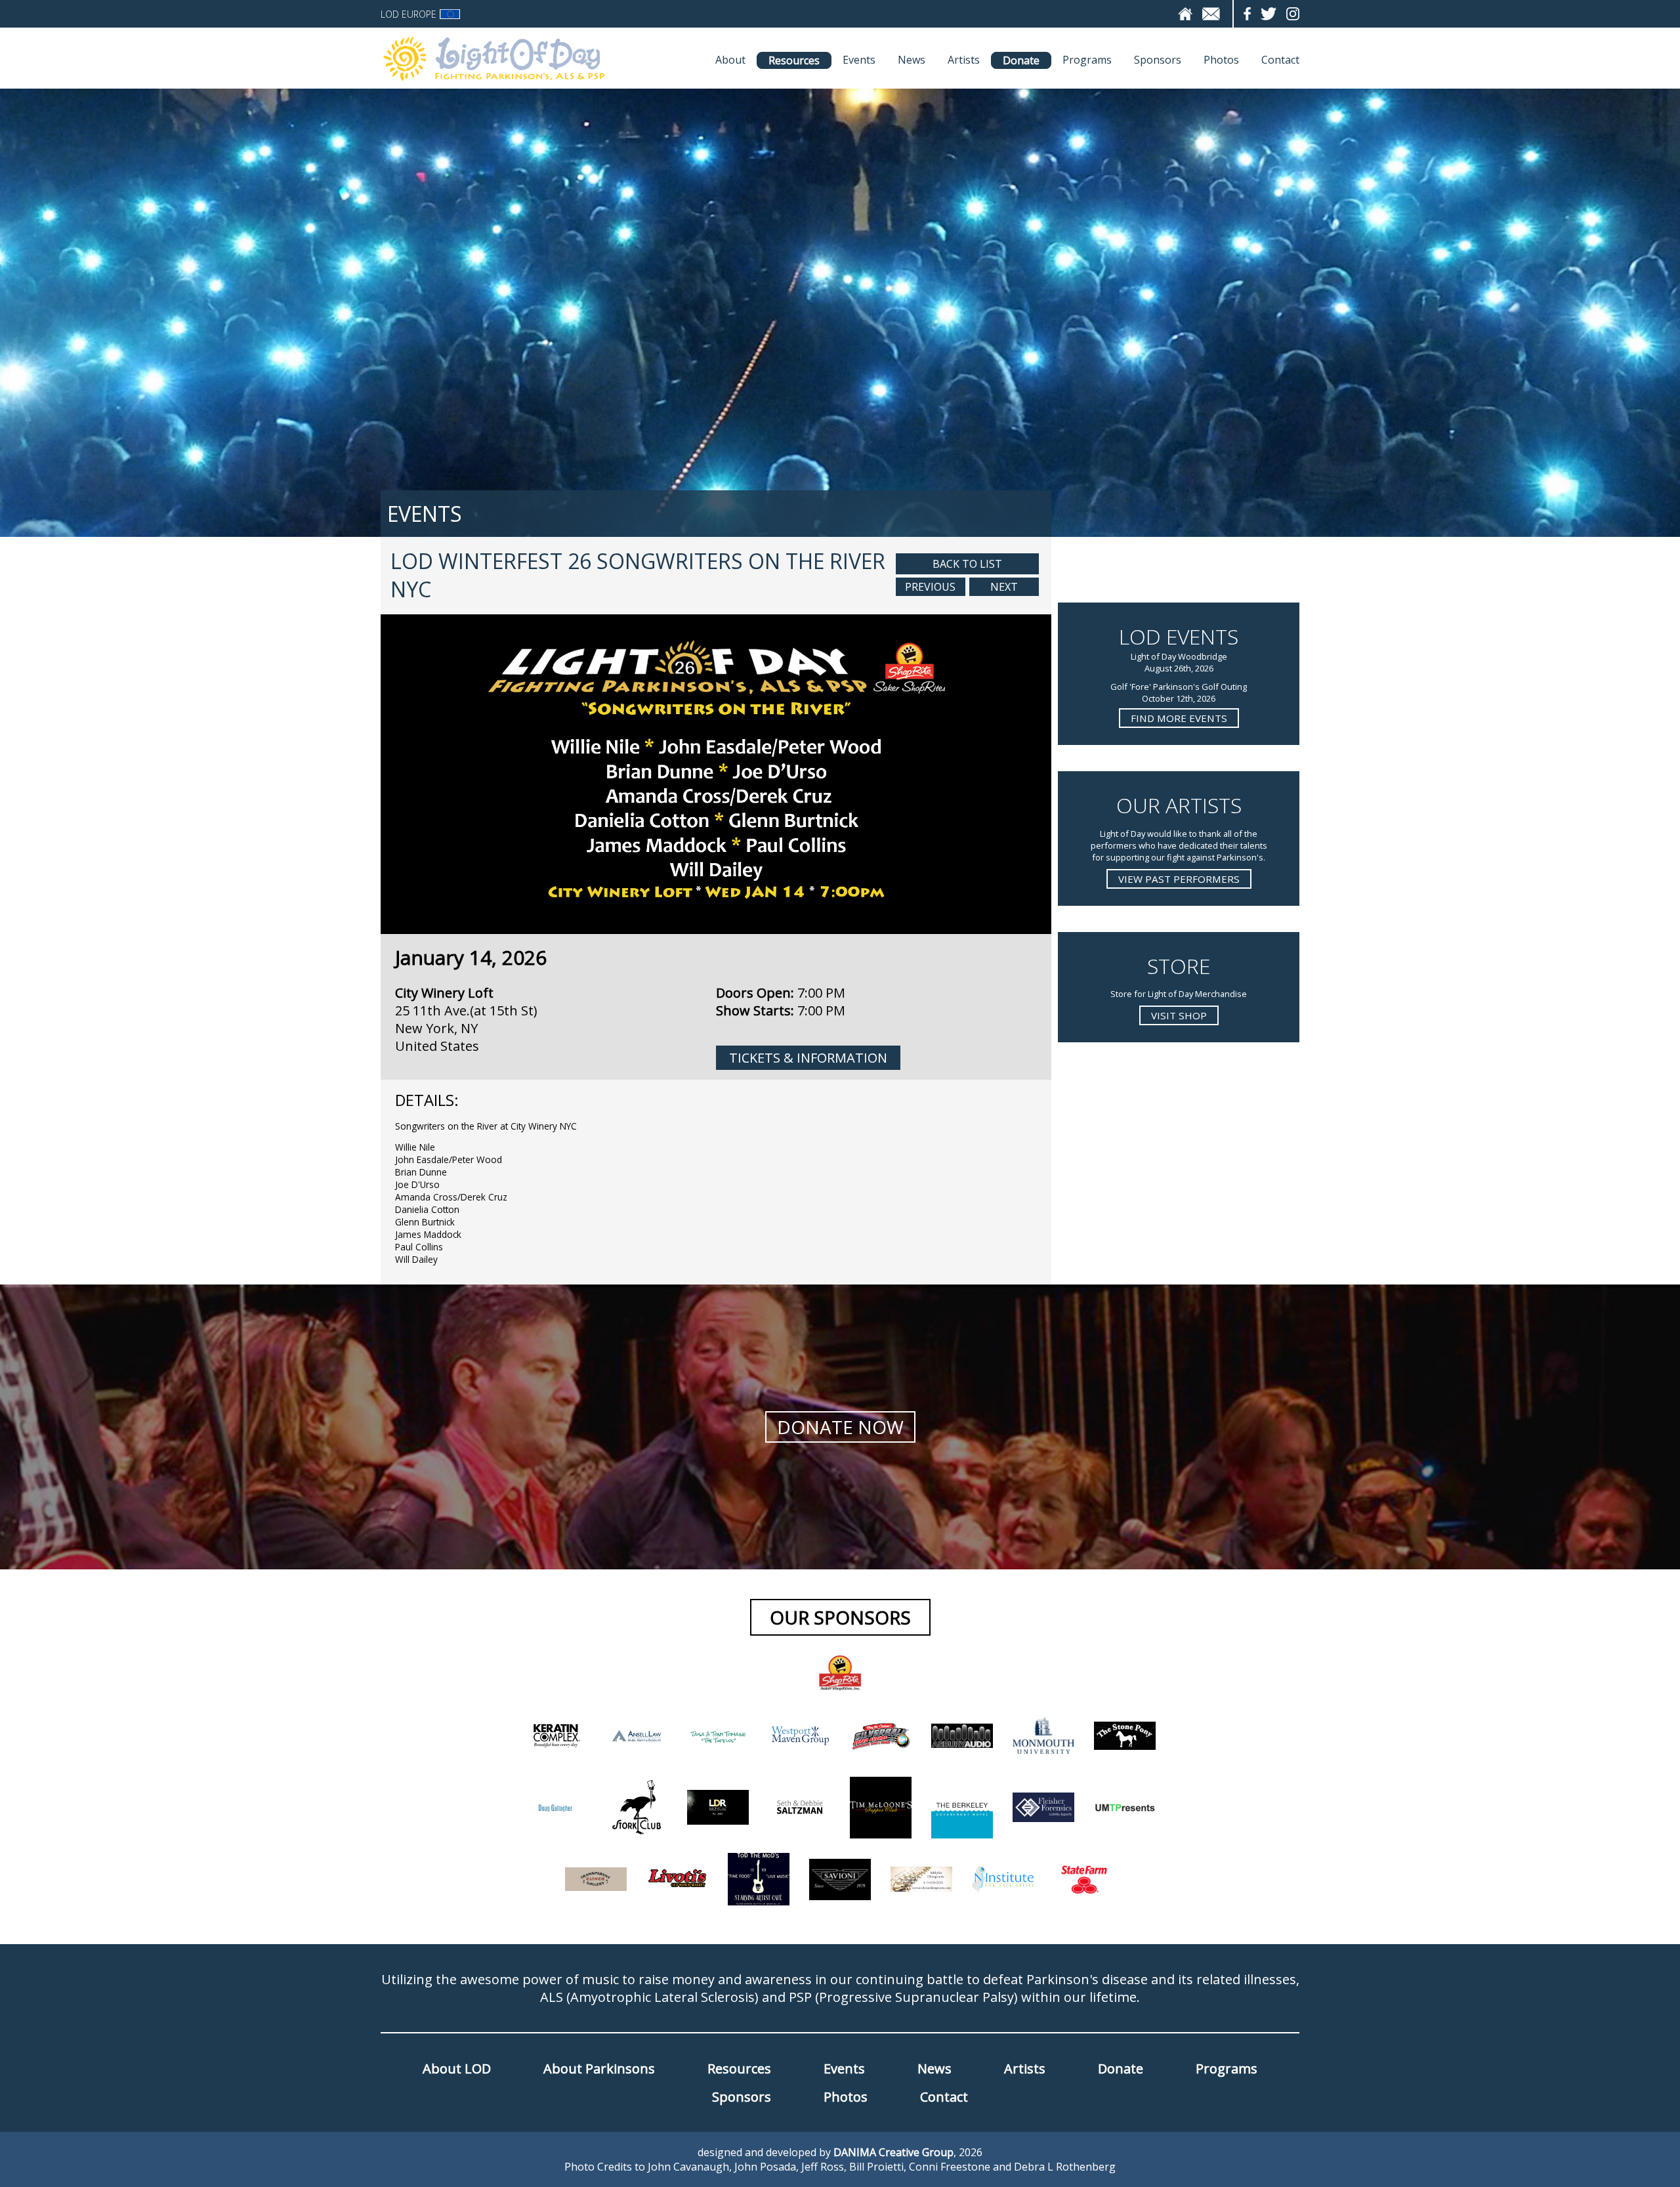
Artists (964, 60)
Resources (794, 60)
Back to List (967, 564)
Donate (1021, 60)
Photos (1221, 60)
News (912, 60)
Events (859, 60)
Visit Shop (1179, 1015)
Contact (1280, 60)
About (730, 60)
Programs (1087, 60)
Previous (930, 587)
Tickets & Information (808, 1058)
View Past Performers (1179, 879)
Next (1004, 587)
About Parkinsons (599, 2069)
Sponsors (1158, 60)
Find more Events (1179, 718)
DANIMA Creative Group (893, 2152)
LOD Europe (409, 14)
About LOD (457, 2069)
